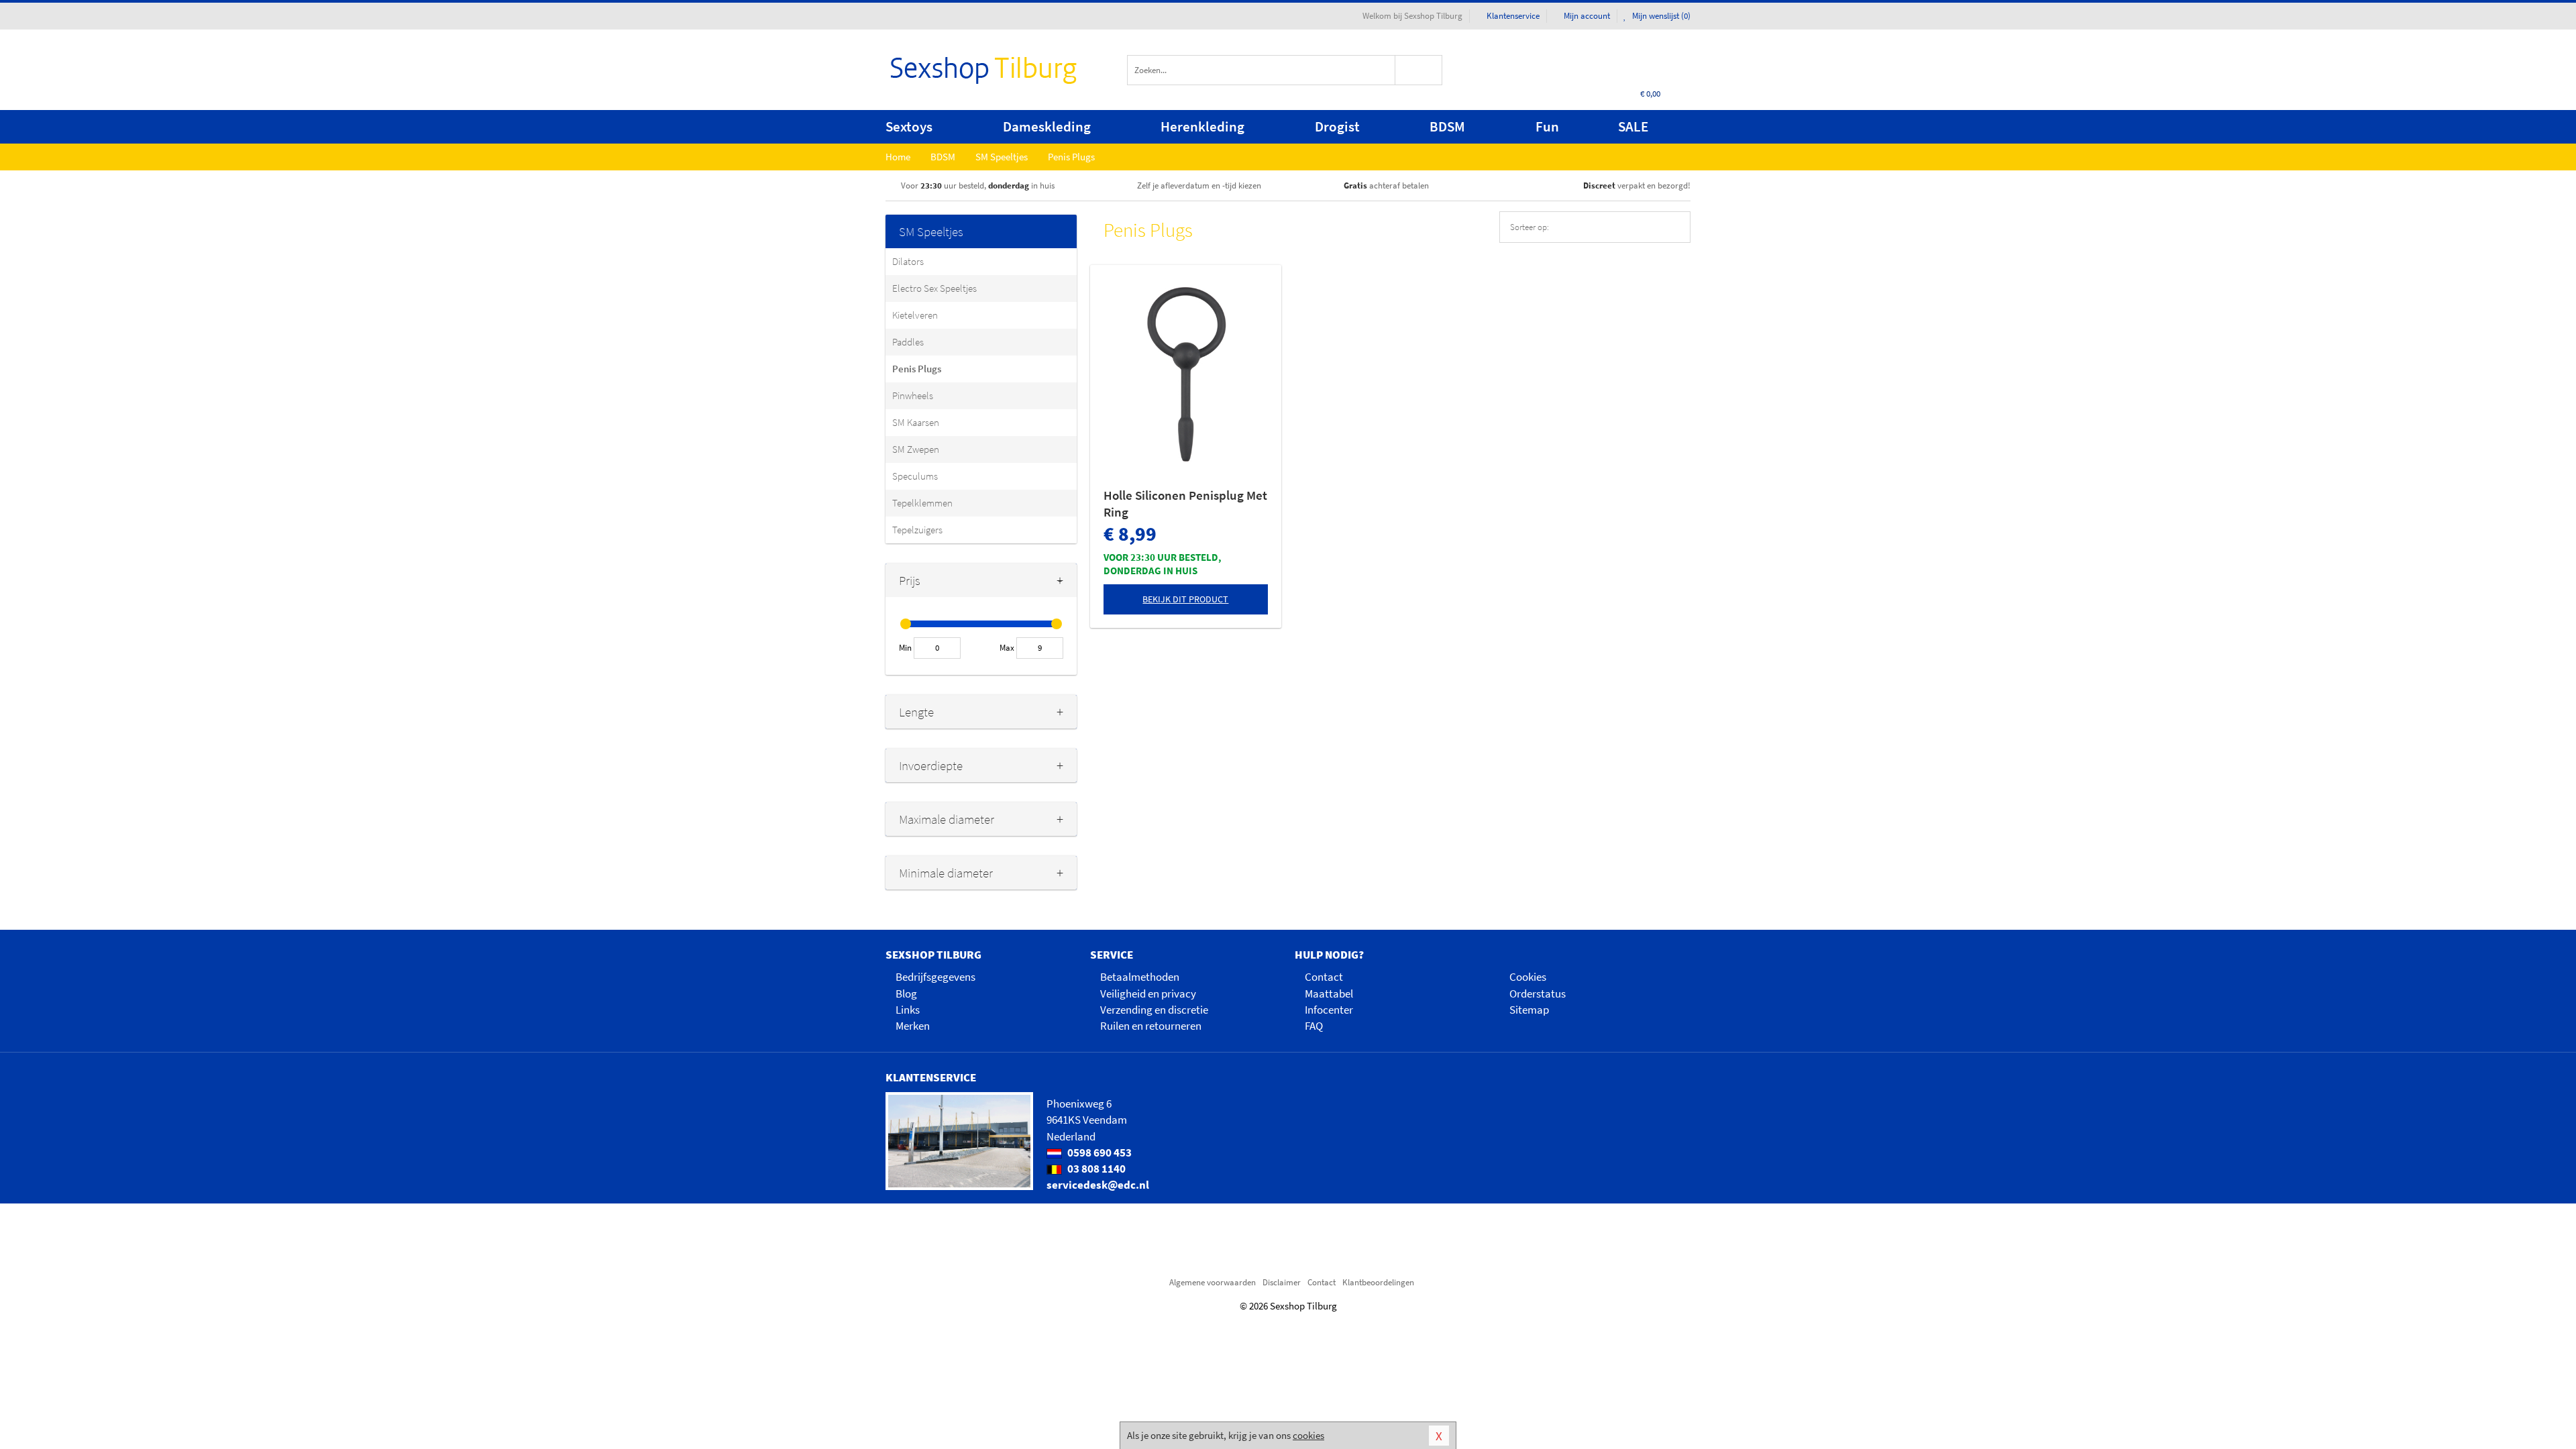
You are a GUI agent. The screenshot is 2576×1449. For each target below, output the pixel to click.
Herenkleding (1202, 126)
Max (1007, 648)
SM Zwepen (916, 449)
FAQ (1314, 1026)
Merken (913, 1026)
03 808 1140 (1095, 1169)
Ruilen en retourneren (1151, 1026)
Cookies (1528, 977)
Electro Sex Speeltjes (934, 288)
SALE (1633, 126)
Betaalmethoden (1140, 977)
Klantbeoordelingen (1378, 1282)
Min (905, 648)
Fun (1547, 126)
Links (908, 1010)
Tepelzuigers (917, 530)
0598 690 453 (1098, 1152)
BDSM (1447, 126)
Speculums (915, 476)
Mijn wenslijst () (1660, 16)
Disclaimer (1282, 1282)
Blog (906, 994)
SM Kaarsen (916, 422)
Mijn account (1587, 16)
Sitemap (1529, 1010)
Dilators (908, 261)
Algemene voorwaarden (1213, 1282)
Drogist (1337, 126)
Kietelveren (915, 315)
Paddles (908, 342)
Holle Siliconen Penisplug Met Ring (1185, 503)
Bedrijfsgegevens (935, 977)
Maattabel (1329, 994)
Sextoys (909, 126)
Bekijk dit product (1185, 599)
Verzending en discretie (1154, 1010)
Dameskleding (1047, 126)
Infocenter (1329, 1010)
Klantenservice (1513, 16)
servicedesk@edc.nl (1098, 1185)
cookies (1308, 1435)
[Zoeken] (1419, 70)
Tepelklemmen (922, 503)
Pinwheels (913, 395)
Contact (1324, 977)
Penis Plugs (917, 369)
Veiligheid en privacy (1148, 994)
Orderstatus (1538, 994)
